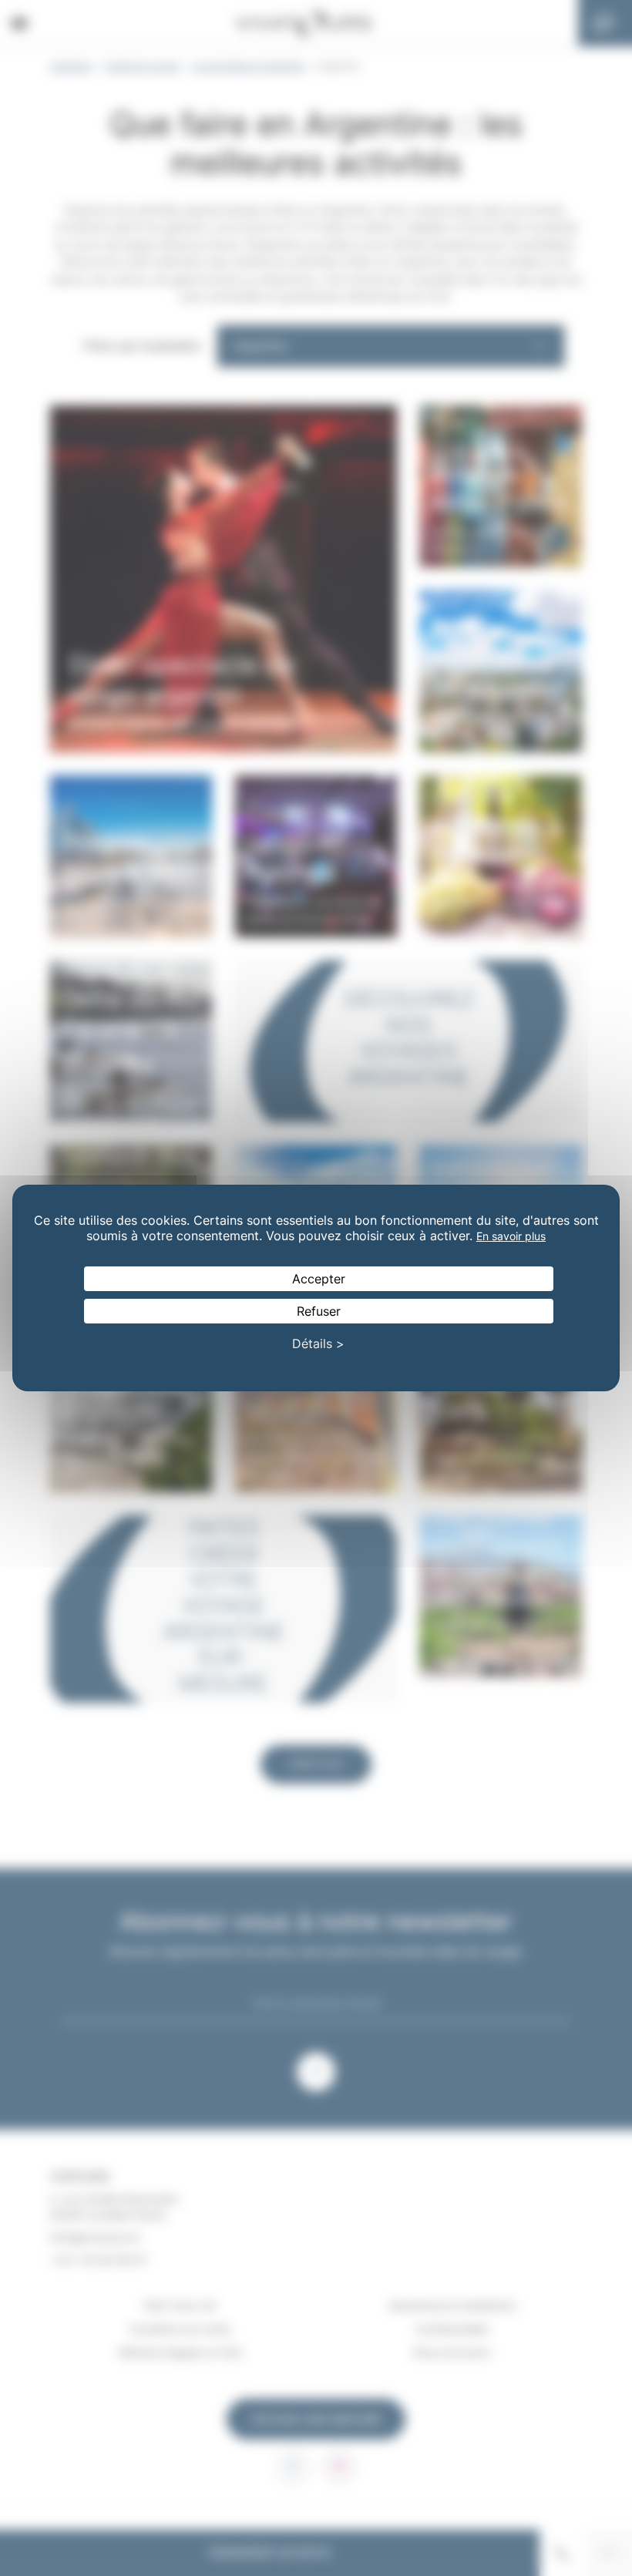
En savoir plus (511, 1236)
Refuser (319, 1311)
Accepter (319, 1279)
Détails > (318, 1343)
